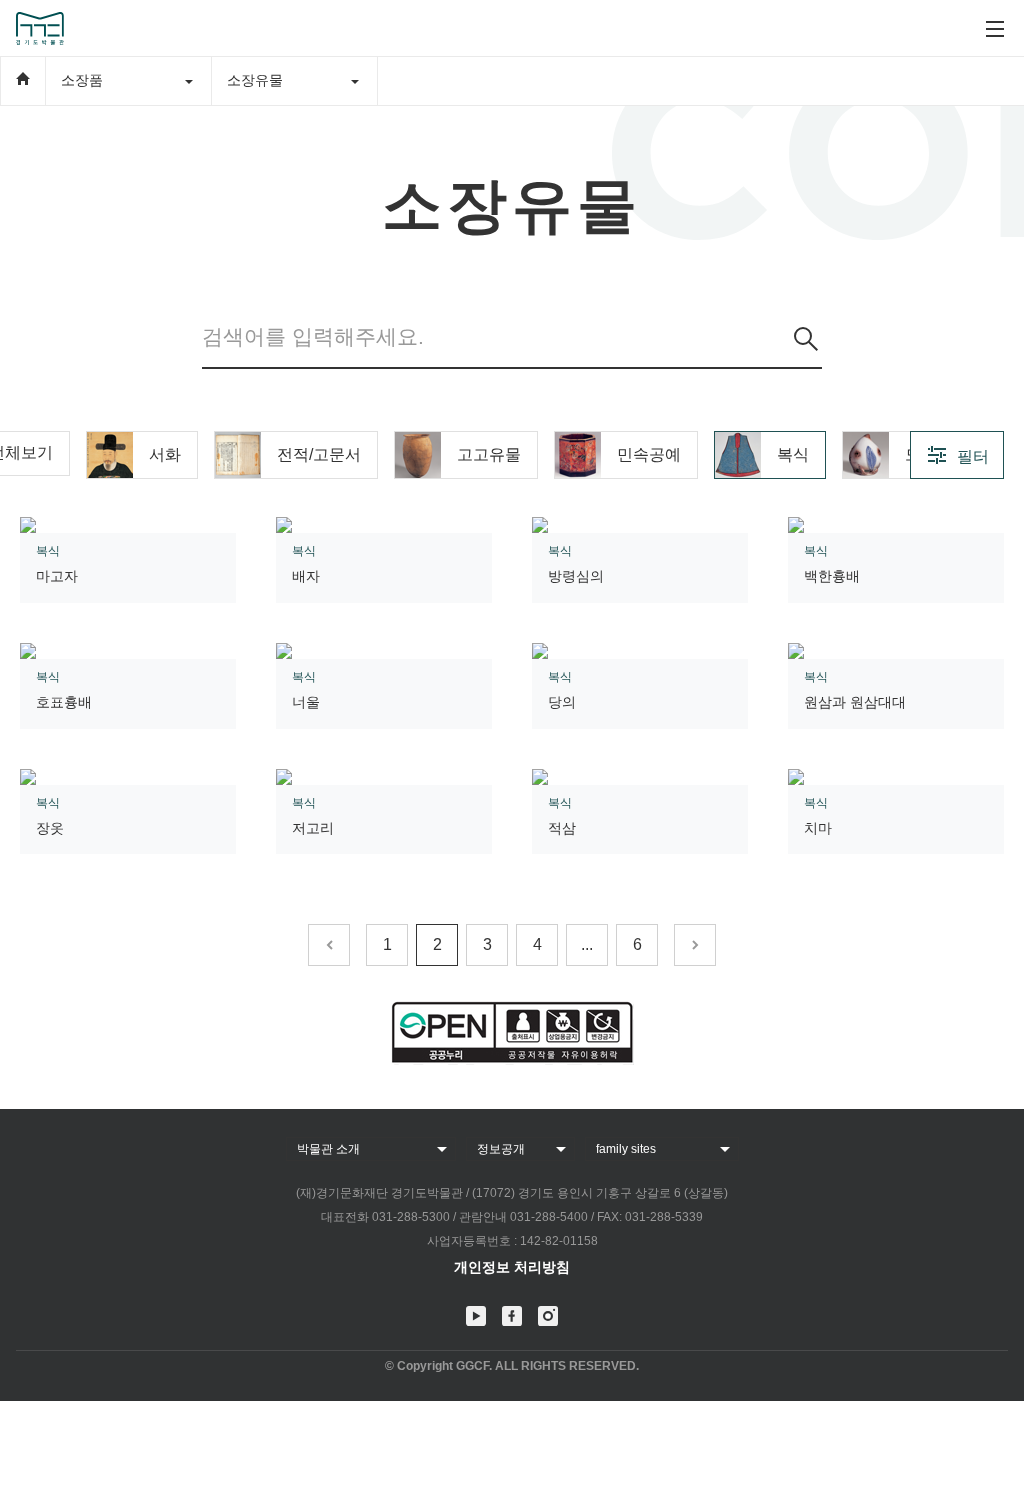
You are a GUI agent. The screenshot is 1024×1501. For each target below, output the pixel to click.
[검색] (806, 339)
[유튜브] (476, 1316)
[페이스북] (512, 1316)
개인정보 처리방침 (512, 1267)
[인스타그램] (548, 1316)
